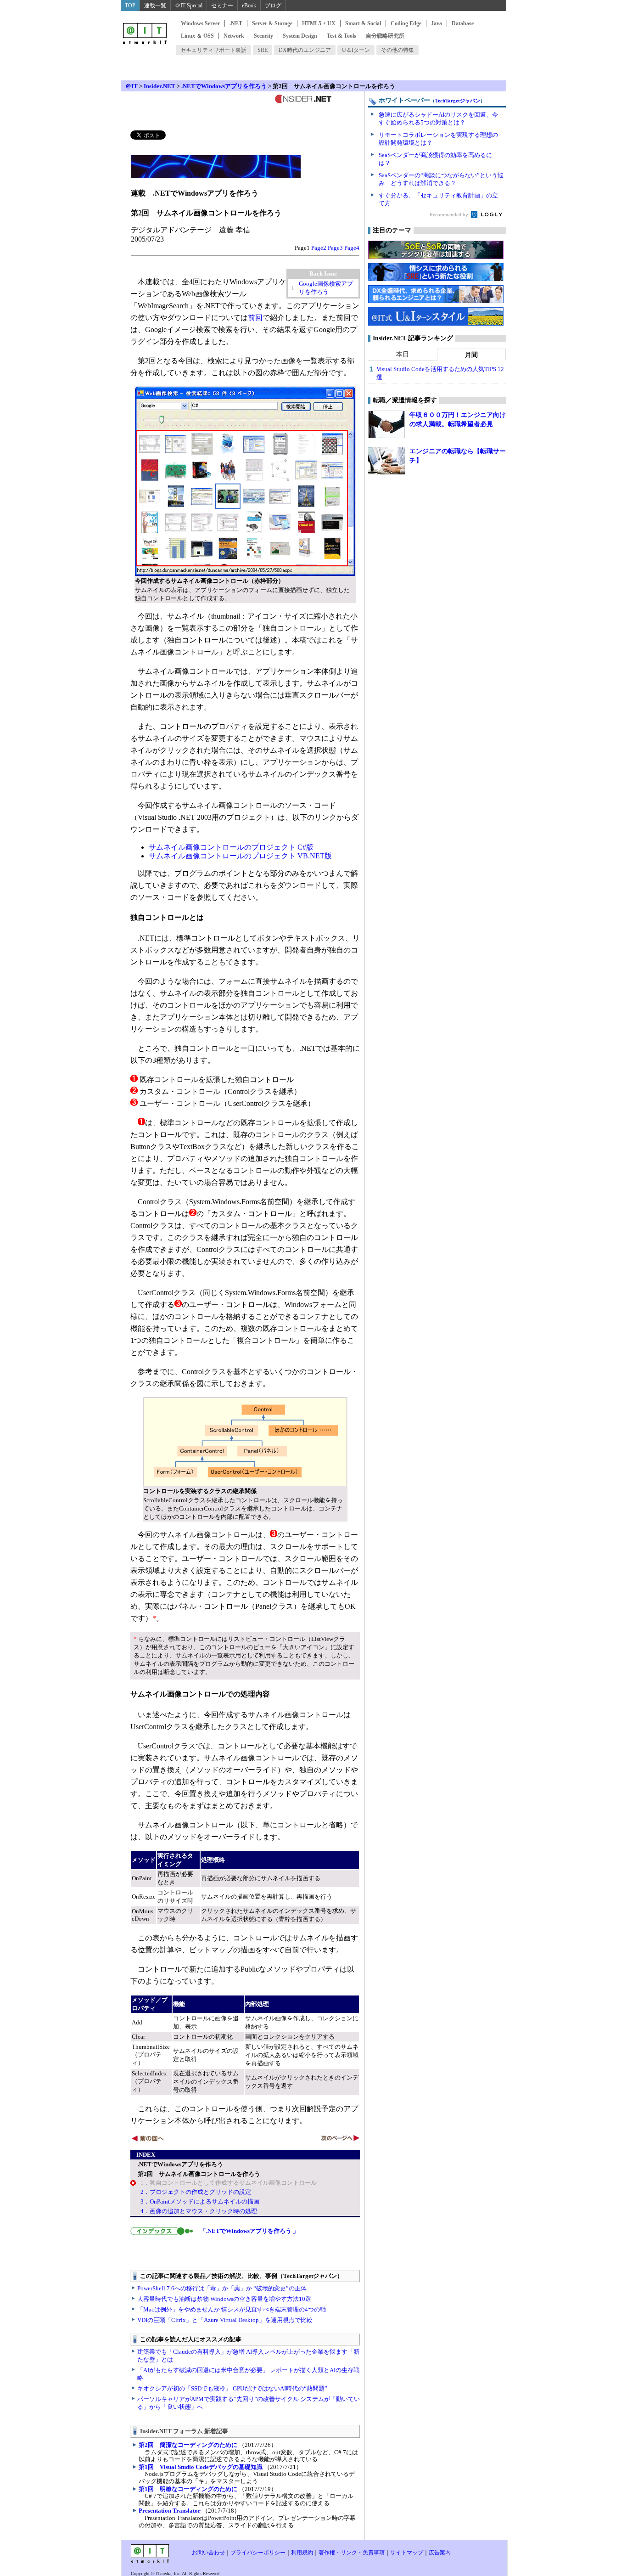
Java (437, 23)
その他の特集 (397, 50)
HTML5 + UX (319, 23)
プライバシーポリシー (258, 2553)
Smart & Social (363, 23)
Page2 (319, 248)
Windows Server (200, 23)
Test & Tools (341, 36)
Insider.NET (160, 86)
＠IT (132, 86)
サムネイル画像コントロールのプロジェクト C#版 (231, 847)
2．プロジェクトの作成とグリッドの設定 (196, 2192)
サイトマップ (407, 2553)
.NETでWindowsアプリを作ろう (224, 86)
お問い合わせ (208, 2553)
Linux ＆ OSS (197, 36)
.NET (236, 23)
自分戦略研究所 (385, 36)
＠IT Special (189, 6)
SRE (263, 50)
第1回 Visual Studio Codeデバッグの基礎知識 (201, 2467)
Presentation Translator (170, 2511)
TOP (130, 6)
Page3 (335, 248)
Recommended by (450, 214)
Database (463, 23)
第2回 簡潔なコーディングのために (188, 2445)
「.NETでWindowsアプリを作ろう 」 (249, 2231)
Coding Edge (406, 23)
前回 (255, 318)
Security (263, 36)
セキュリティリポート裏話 (213, 50)
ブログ (273, 6)
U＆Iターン (356, 50)
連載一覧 (155, 6)
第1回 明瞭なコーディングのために (188, 2489)
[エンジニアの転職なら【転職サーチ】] (386, 461)
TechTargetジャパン (458, 101)
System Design (300, 36)
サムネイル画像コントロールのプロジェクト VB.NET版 (240, 856)
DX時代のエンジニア (305, 50)
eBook (249, 6)
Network (234, 36)
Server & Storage (272, 23)
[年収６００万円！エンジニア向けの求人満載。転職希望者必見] (386, 424)
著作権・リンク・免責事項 (352, 2553)
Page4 (352, 248)
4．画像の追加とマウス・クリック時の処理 (199, 2211)
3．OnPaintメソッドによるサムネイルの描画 (200, 2201)
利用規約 (302, 2553)
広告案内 (440, 2553)
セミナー (222, 6)
